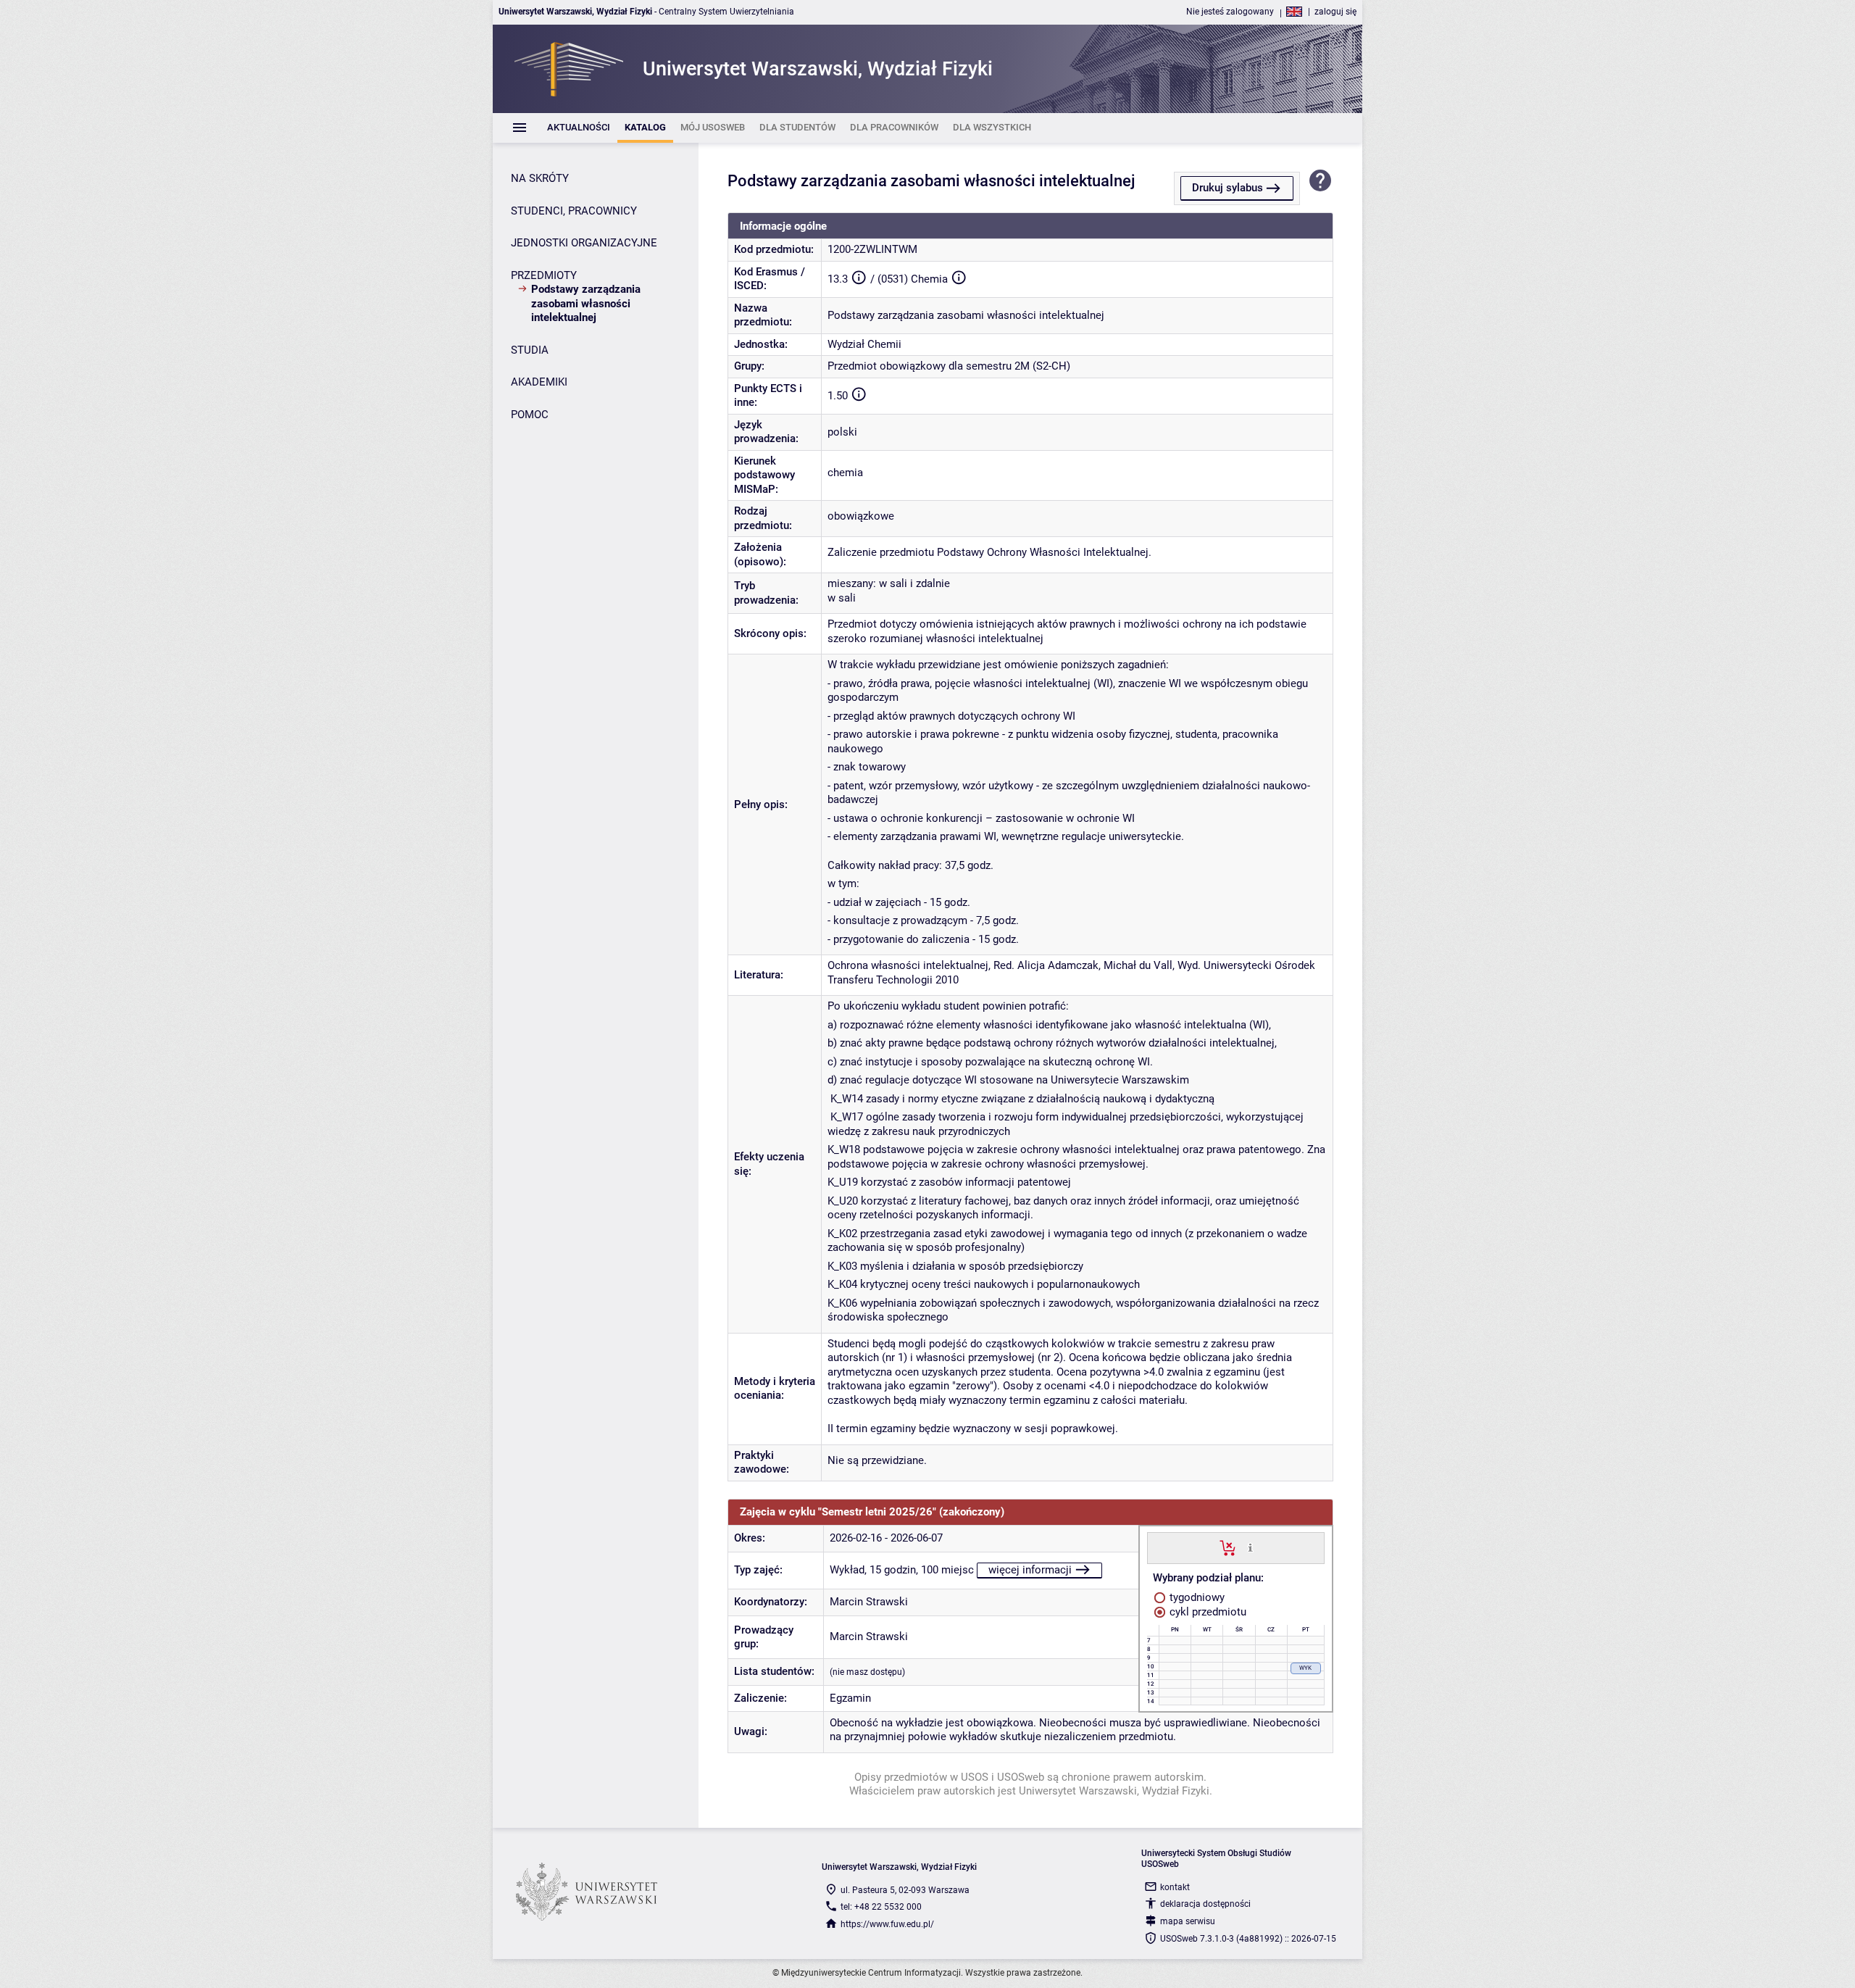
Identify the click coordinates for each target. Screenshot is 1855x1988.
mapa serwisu (1188, 1921)
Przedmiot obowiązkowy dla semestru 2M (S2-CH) (949, 366)
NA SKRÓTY (540, 178)
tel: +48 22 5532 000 (881, 1907)
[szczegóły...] (1250, 1547)
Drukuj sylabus (1227, 188)
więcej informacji (1030, 1570)
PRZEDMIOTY (544, 275)
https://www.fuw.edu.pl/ (887, 1924)
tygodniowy (1196, 1597)
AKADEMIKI (539, 382)
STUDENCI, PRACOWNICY (574, 211)
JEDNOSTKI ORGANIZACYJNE (584, 243)
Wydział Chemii (864, 344)
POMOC (530, 415)
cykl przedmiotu (1206, 1612)
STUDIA (530, 350)
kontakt (1175, 1887)
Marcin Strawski (869, 1602)
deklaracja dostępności (1205, 1904)
